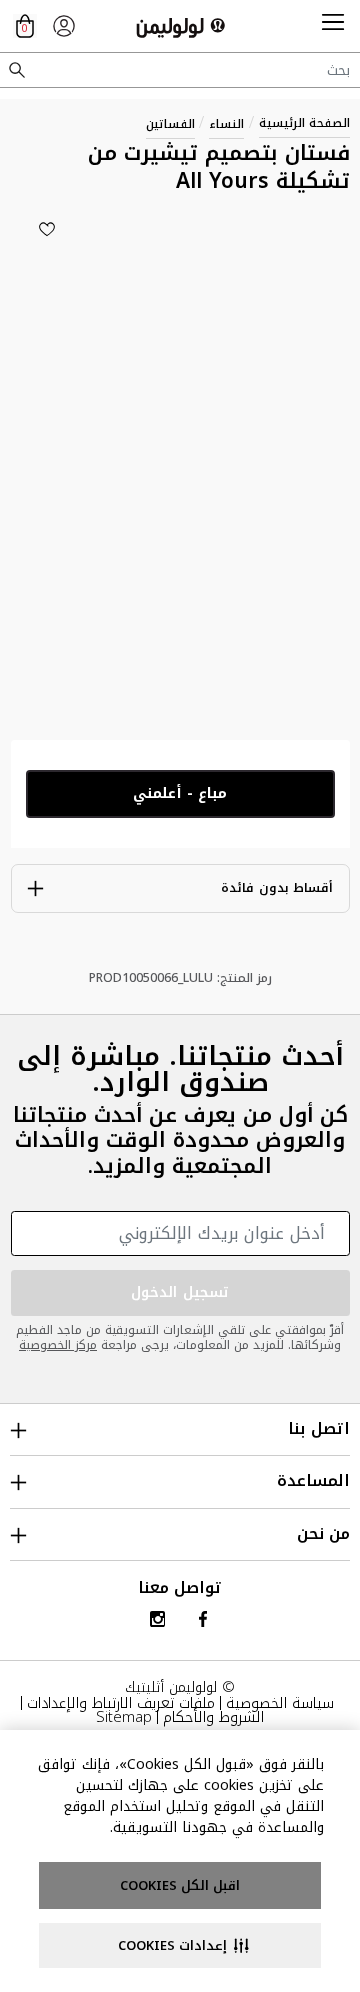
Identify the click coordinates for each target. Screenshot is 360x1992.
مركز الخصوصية (58, 1345)
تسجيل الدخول (180, 1292)
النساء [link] (226, 124)
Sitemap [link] (124, 1717)
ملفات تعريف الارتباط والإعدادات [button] (121, 1703)
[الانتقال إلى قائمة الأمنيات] (47, 229)
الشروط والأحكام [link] (213, 1717)
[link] (64, 26)
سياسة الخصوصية (280, 1703)
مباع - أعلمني (180, 793)
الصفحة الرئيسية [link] (304, 123)
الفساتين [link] (170, 124)
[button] (333, 26)
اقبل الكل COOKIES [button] (180, 1885)
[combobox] (180, 70)
